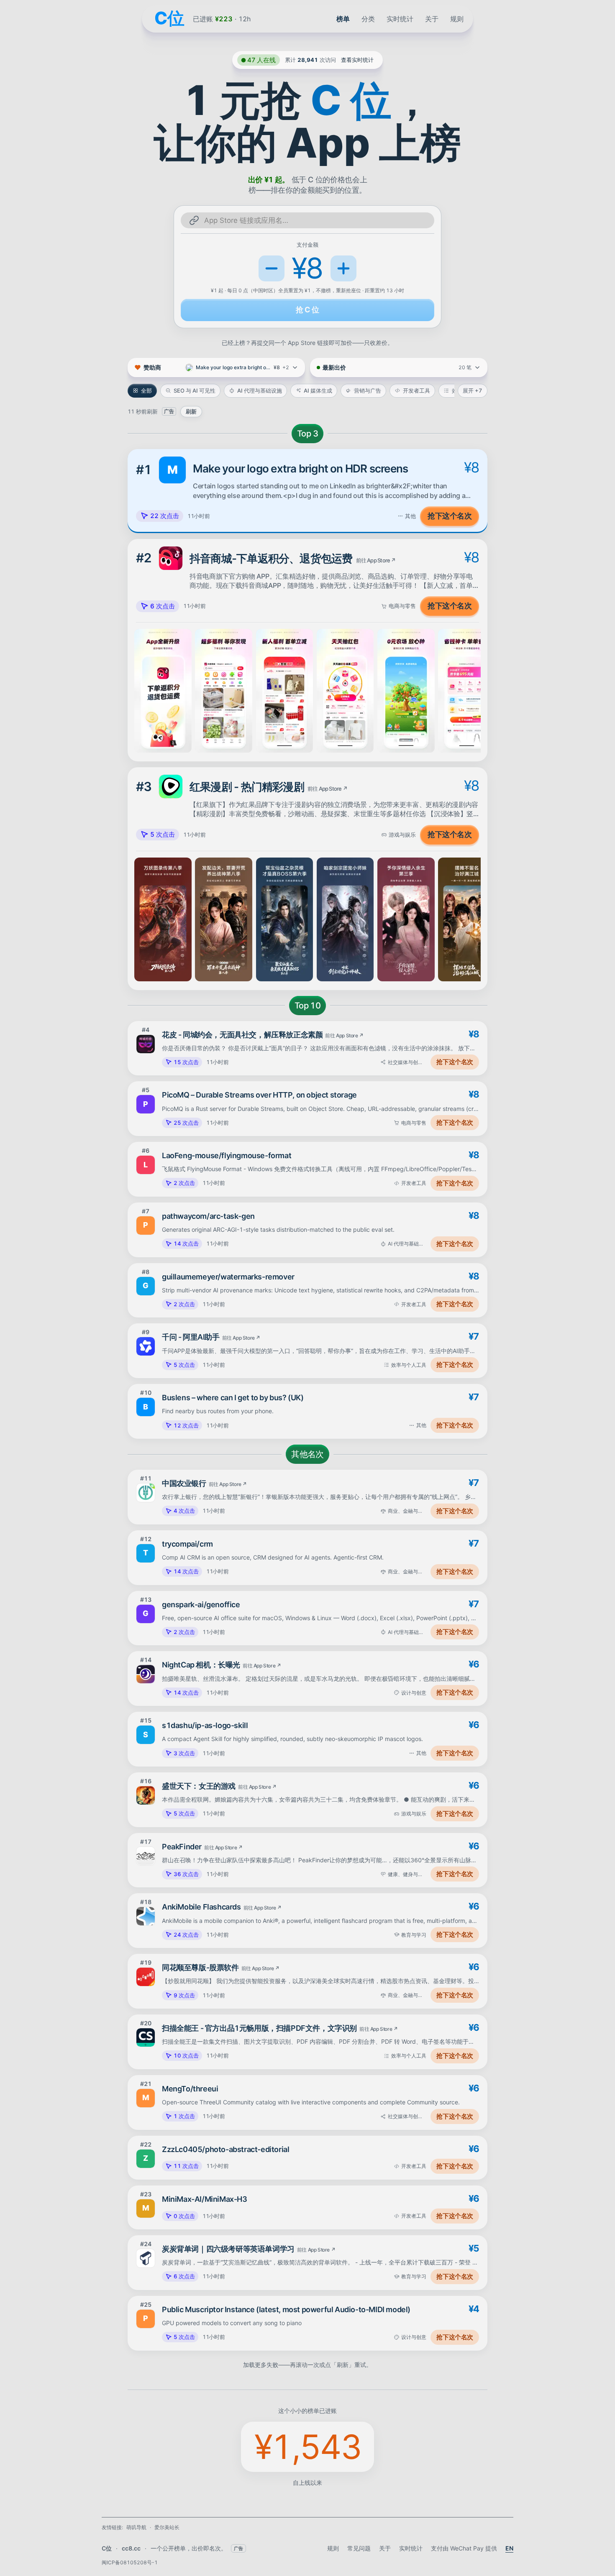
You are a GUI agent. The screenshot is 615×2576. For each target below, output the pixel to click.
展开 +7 (473, 391)
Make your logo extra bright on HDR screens (300, 468)
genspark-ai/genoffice (201, 1605)
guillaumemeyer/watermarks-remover (228, 1277)
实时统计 (400, 19)
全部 (146, 391)
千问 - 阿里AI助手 (191, 1337)
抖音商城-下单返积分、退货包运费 (271, 558)
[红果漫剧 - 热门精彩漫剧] (171, 786)
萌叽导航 (136, 2527)
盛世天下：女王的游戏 (199, 1786)
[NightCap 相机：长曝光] (146, 1674)
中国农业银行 (184, 1483)
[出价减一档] (272, 268)
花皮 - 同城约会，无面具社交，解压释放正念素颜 (242, 1035)
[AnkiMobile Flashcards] (146, 1916)
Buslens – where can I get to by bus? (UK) (233, 1398)
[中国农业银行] (146, 1493)
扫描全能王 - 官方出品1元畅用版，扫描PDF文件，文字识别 (259, 2028)
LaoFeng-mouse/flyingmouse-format (227, 1155)
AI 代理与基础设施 (260, 391)
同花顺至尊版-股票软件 (200, 1967)
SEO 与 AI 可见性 (195, 391)
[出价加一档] (343, 268)
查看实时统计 (357, 60)
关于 (432, 19)
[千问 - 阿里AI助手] (146, 1346)
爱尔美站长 (167, 2527)
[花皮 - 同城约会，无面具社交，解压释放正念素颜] (146, 1044)
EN (509, 2548)
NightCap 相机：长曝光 (201, 1665)
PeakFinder (182, 1847)
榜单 (343, 19)
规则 (457, 19)
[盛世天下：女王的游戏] (146, 1795)
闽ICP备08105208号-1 (130, 2562)
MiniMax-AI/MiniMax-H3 (205, 2199)
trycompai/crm (187, 1544)
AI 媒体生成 (318, 391)
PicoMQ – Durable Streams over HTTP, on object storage (259, 1095)
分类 (368, 19)
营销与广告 (368, 391)
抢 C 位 (307, 310)
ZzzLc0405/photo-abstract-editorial (225, 2149)
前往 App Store (376, 560)
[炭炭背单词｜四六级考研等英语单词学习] (146, 2258)
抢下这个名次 (450, 516)
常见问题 (359, 2548)
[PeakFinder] (146, 1856)
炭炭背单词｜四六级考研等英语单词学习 (228, 2249)
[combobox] (315, 220)
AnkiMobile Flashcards (201, 1907)
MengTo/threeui (190, 2089)
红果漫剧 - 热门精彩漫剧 (247, 787)
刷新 (191, 411)
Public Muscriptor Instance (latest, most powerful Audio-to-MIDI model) (286, 2309)
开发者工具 (416, 391)
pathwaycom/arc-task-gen (208, 1216)
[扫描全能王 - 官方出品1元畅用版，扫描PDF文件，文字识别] (146, 2037)
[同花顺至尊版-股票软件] (146, 1977)
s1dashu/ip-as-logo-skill (205, 1725)
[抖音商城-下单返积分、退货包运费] (171, 558)
